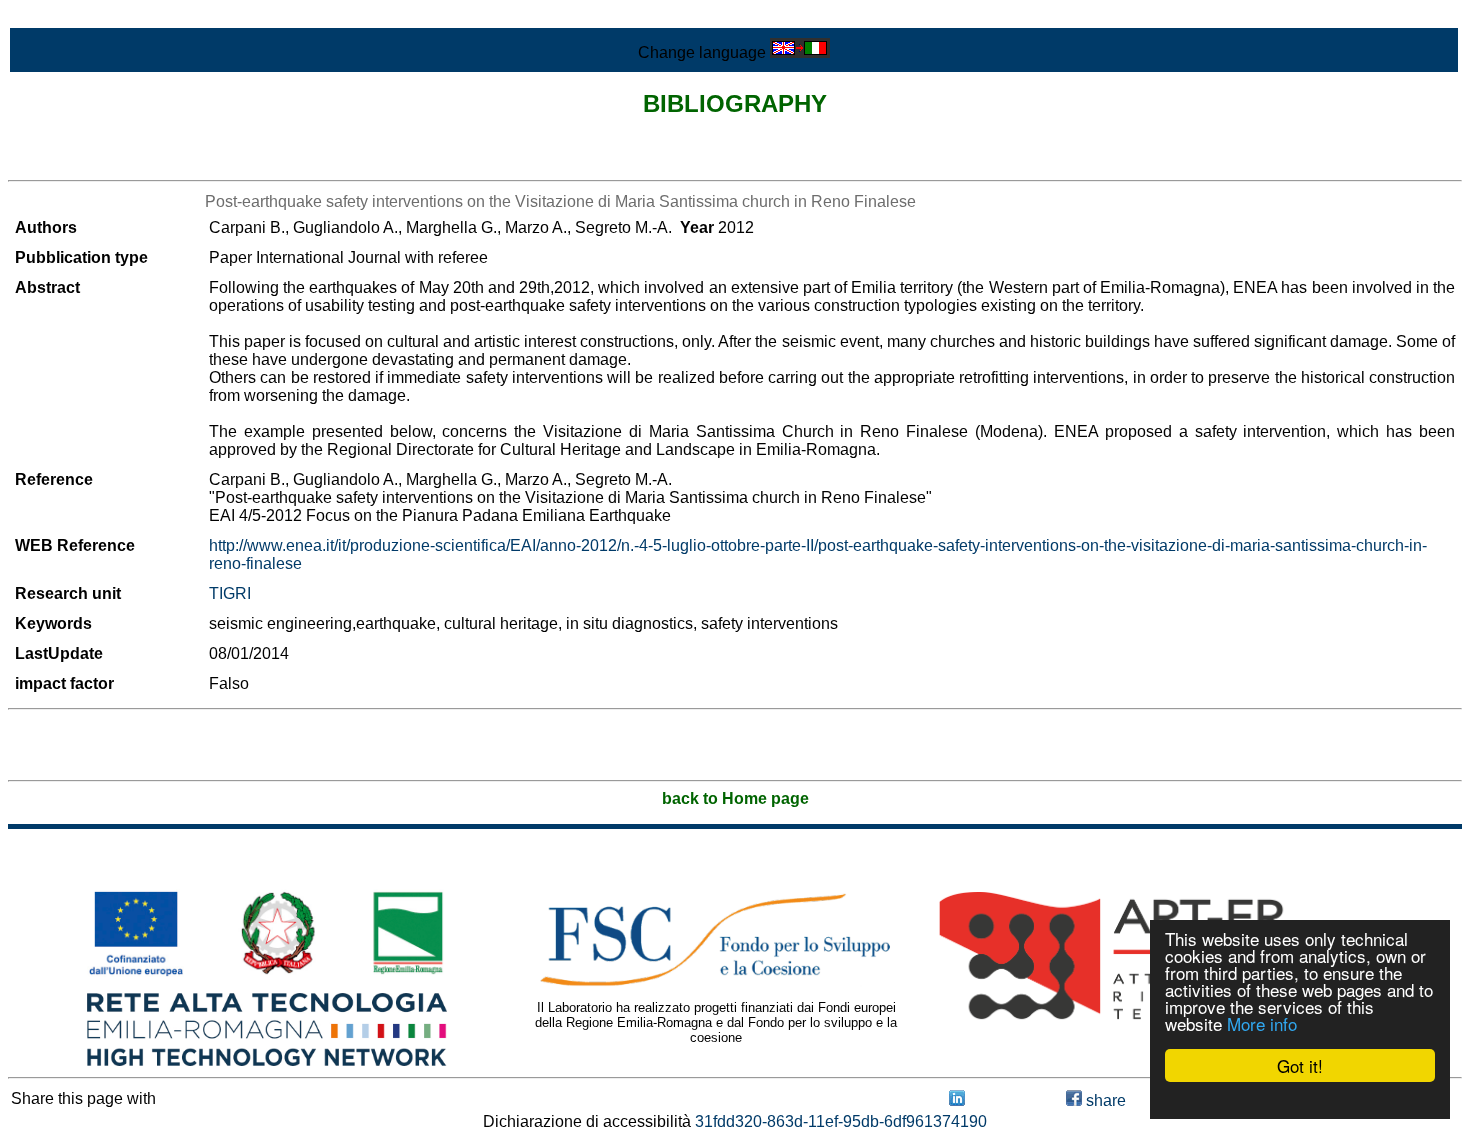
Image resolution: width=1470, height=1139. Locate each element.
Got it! (1300, 1065)
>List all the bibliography (94, 162)
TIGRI (230, 593)
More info (1262, 1023)
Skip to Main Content (82, 16)
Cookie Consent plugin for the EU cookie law (1300, 1100)
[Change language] (800, 52)
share (1104, 1100)
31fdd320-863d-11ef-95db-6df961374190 (841, 1121)
